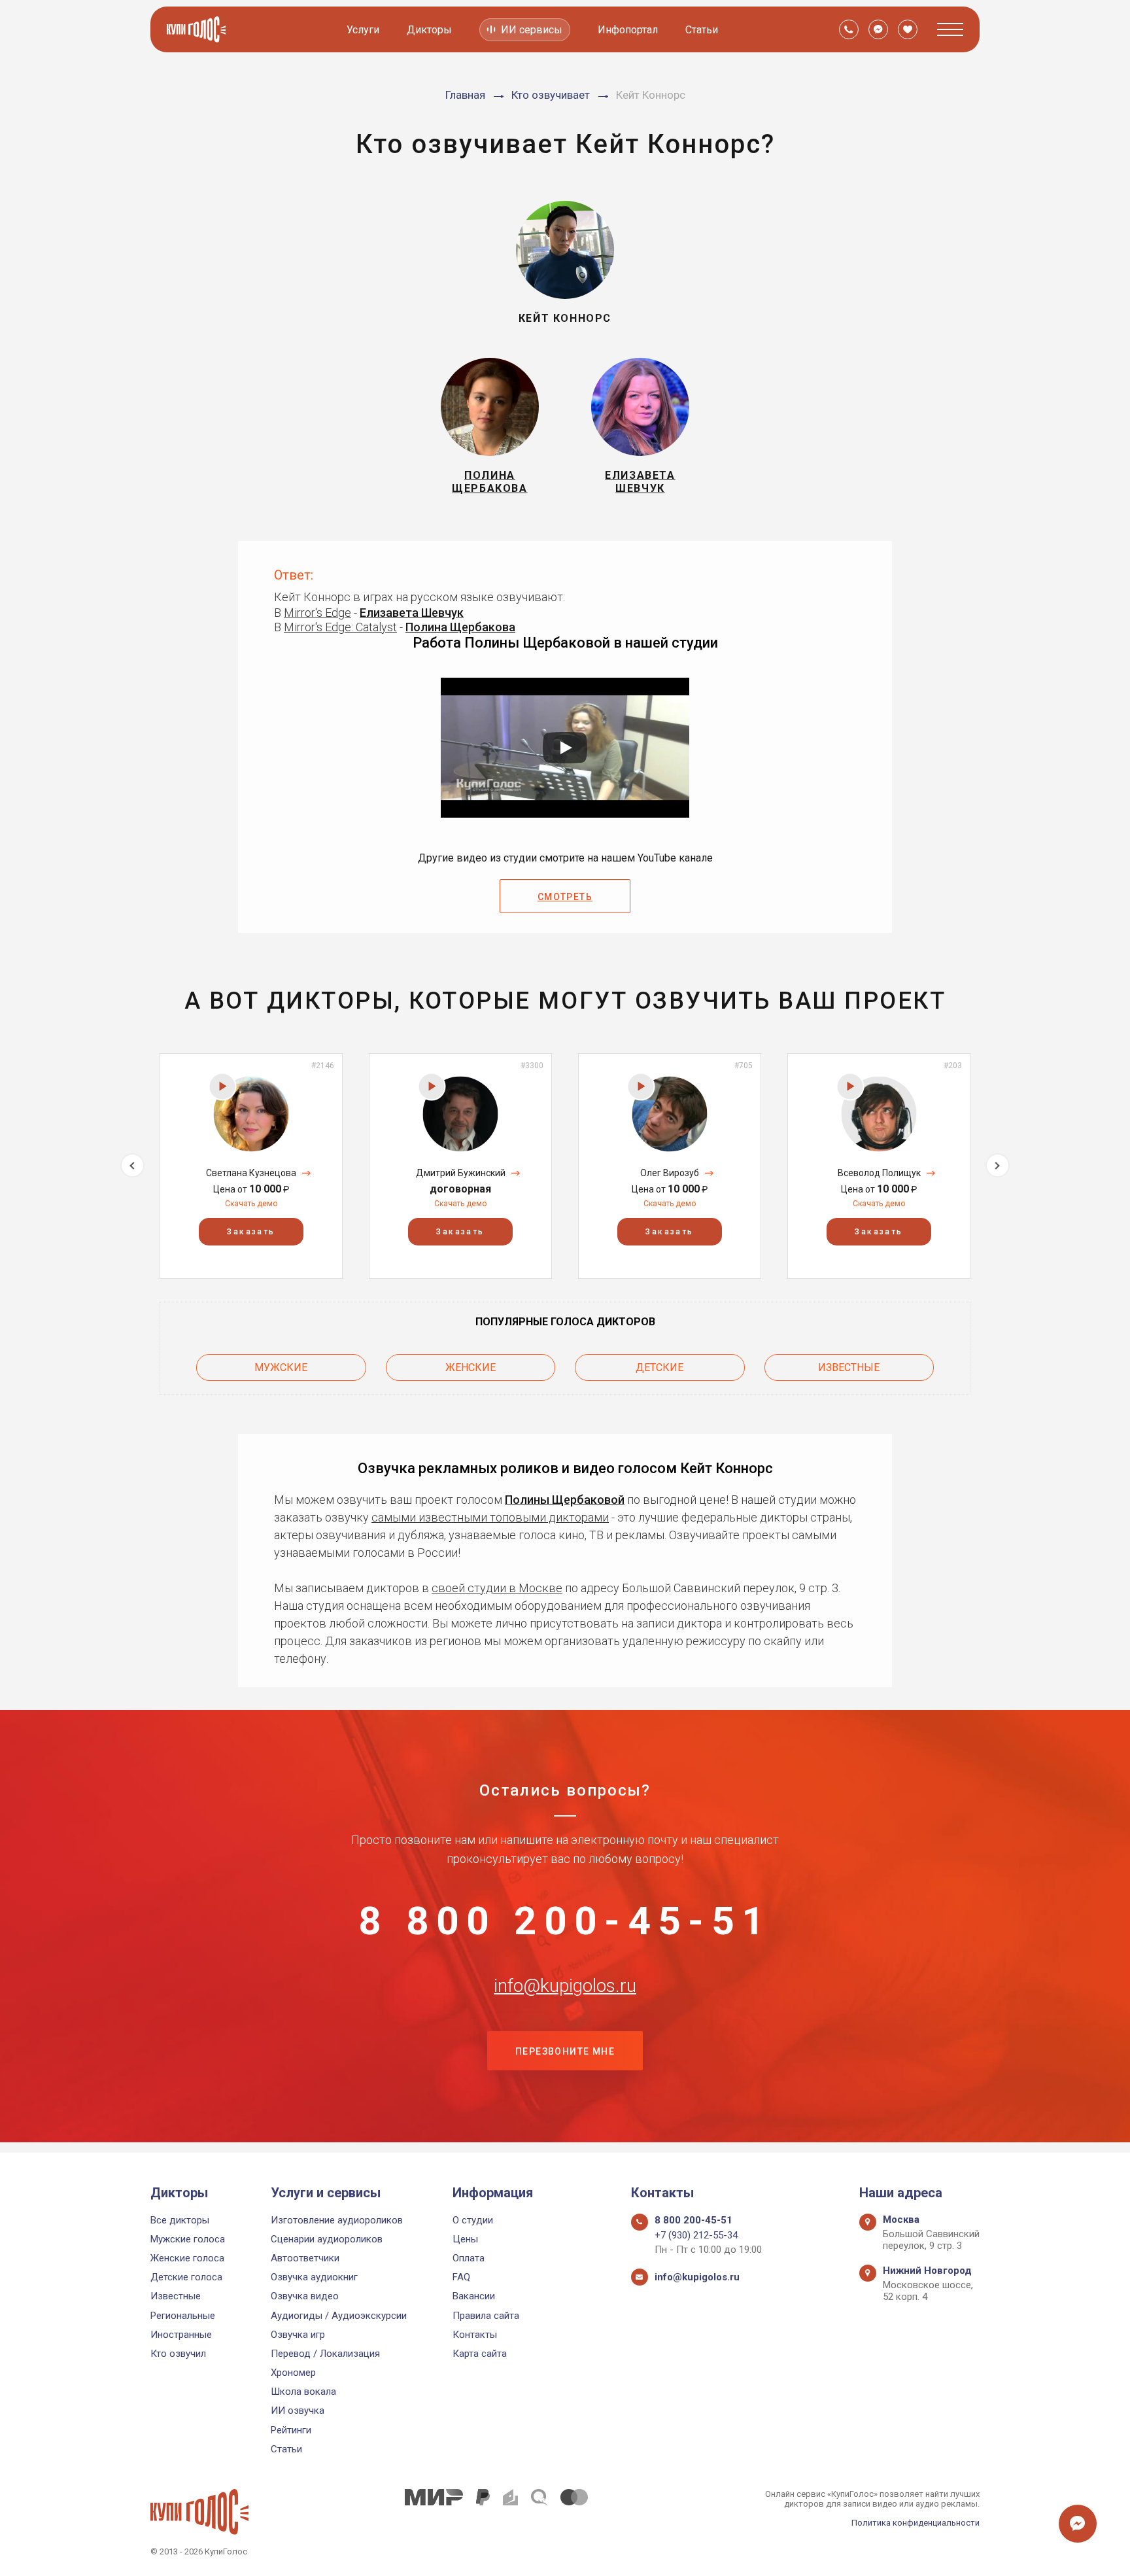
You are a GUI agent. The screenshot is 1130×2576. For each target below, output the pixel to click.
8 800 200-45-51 (565, 1921)
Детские (659, 1367)
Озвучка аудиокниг (314, 2277)
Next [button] (998, 1165)
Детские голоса (186, 2277)
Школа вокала (303, 2392)
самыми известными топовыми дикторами (490, 1517)
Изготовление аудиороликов (337, 2220)
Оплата (469, 2258)
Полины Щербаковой (565, 1500)
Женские (471, 1367)
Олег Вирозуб (670, 1173)
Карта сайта (480, 2354)
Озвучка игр (298, 2335)
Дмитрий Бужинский (461, 1173)
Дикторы (429, 30)
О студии (473, 2220)
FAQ (461, 2277)
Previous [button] (132, 1165)
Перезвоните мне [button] (565, 2051)
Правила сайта (486, 2316)
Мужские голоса (188, 2239)
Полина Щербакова (460, 627)
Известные (849, 1367)
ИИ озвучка (298, 2411)
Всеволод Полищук (879, 1173)
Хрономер (293, 2373)
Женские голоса (187, 2258)
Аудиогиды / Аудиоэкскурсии (339, 2316)
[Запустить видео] (565, 748)
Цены (465, 2239)
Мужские (281, 1367)
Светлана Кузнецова (251, 1173)
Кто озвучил (178, 2354)
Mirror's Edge (317, 613)
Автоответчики (305, 2258)
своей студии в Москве (497, 1588)
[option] (251, 1166)
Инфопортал (628, 30)
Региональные (183, 2316)
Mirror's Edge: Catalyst (340, 627)
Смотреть (565, 897)
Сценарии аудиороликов (327, 2239)
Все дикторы (180, 2220)
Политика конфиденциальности (916, 2523)
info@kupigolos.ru (565, 1986)
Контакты (475, 2335)
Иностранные (181, 2335)
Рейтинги (291, 2430)
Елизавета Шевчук (412, 613)
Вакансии (474, 2296)
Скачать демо (251, 1204)
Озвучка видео (305, 2296)
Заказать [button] (251, 1232)
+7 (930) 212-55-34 (696, 2235)
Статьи (702, 30)
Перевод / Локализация (325, 2354)
